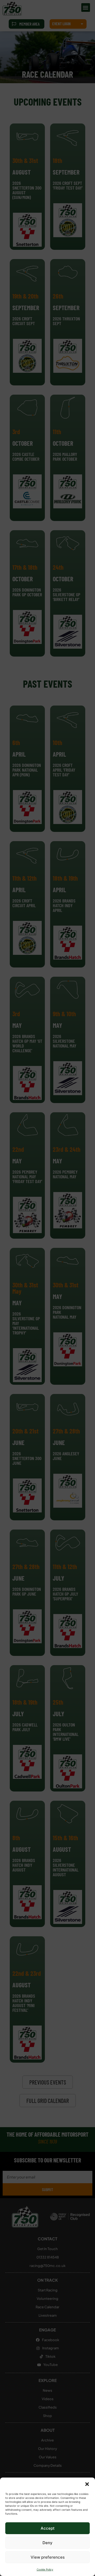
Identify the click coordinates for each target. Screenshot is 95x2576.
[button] (87, 2484)
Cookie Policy (45, 2569)
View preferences (48, 2557)
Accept (48, 2528)
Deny (47, 2543)
